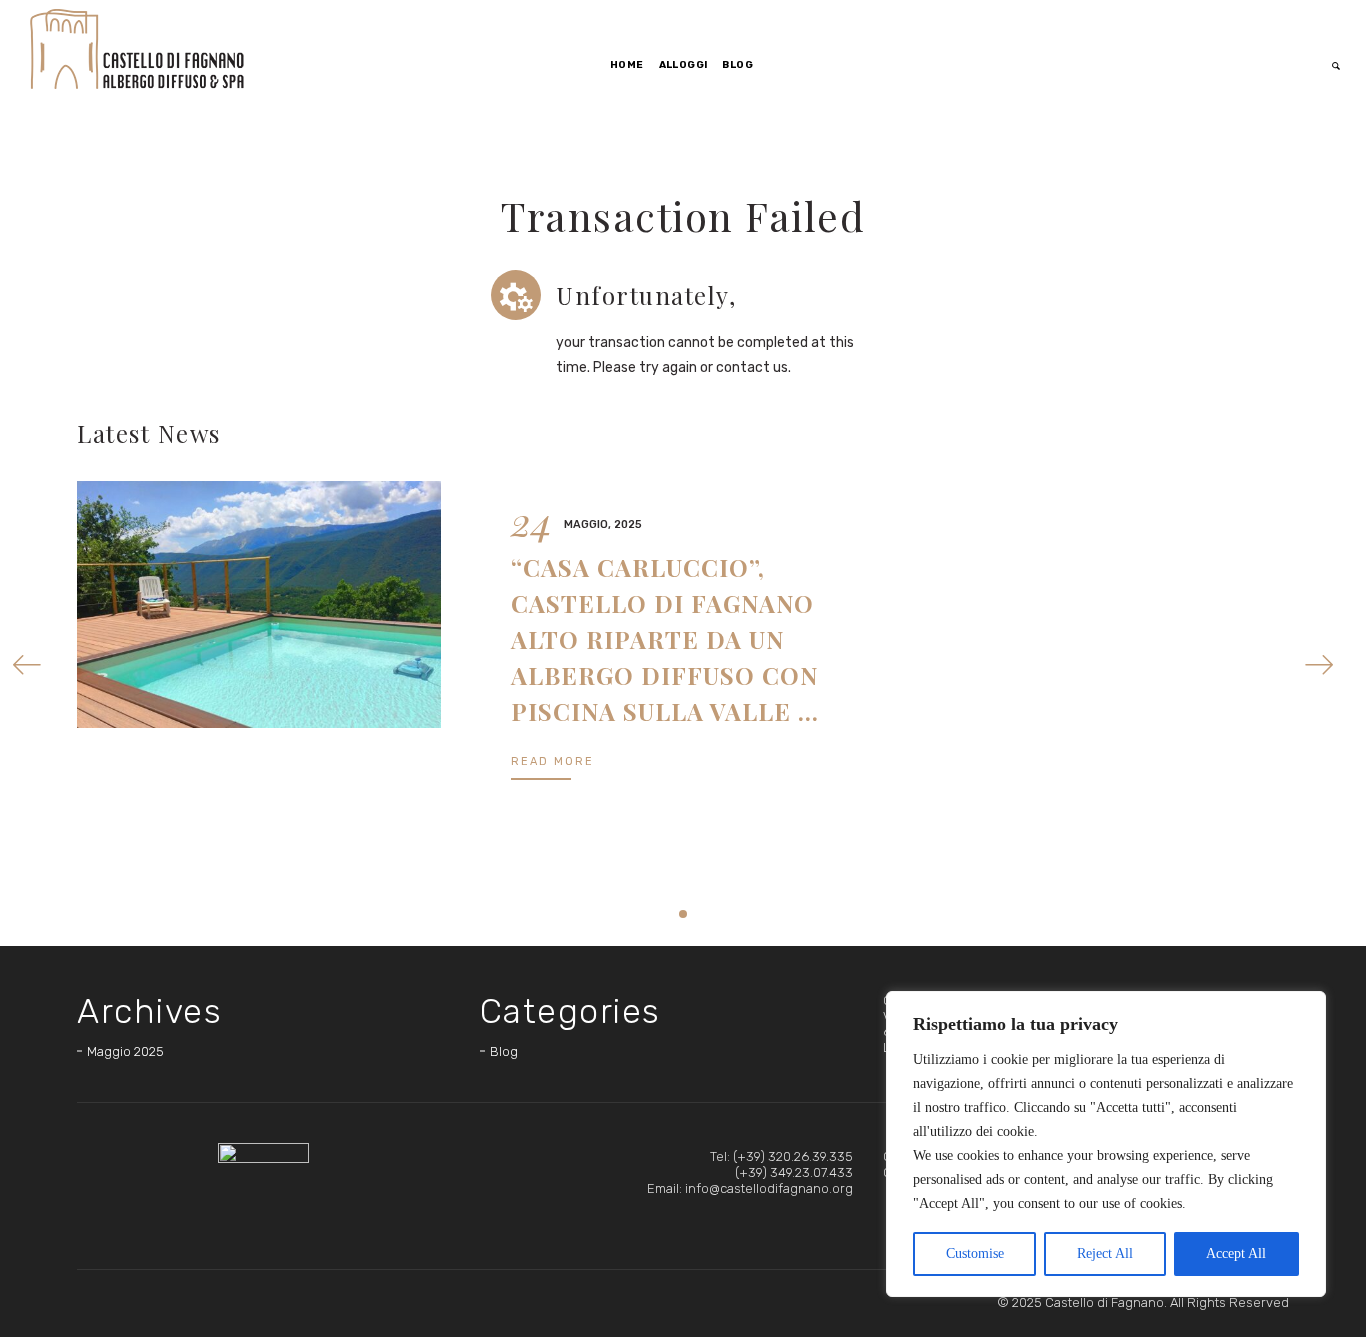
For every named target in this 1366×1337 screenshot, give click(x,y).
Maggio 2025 (125, 1051)
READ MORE (552, 761)
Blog (504, 1051)
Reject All (1105, 1253)
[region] (1106, 1144)
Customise (975, 1253)
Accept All (1236, 1253)
